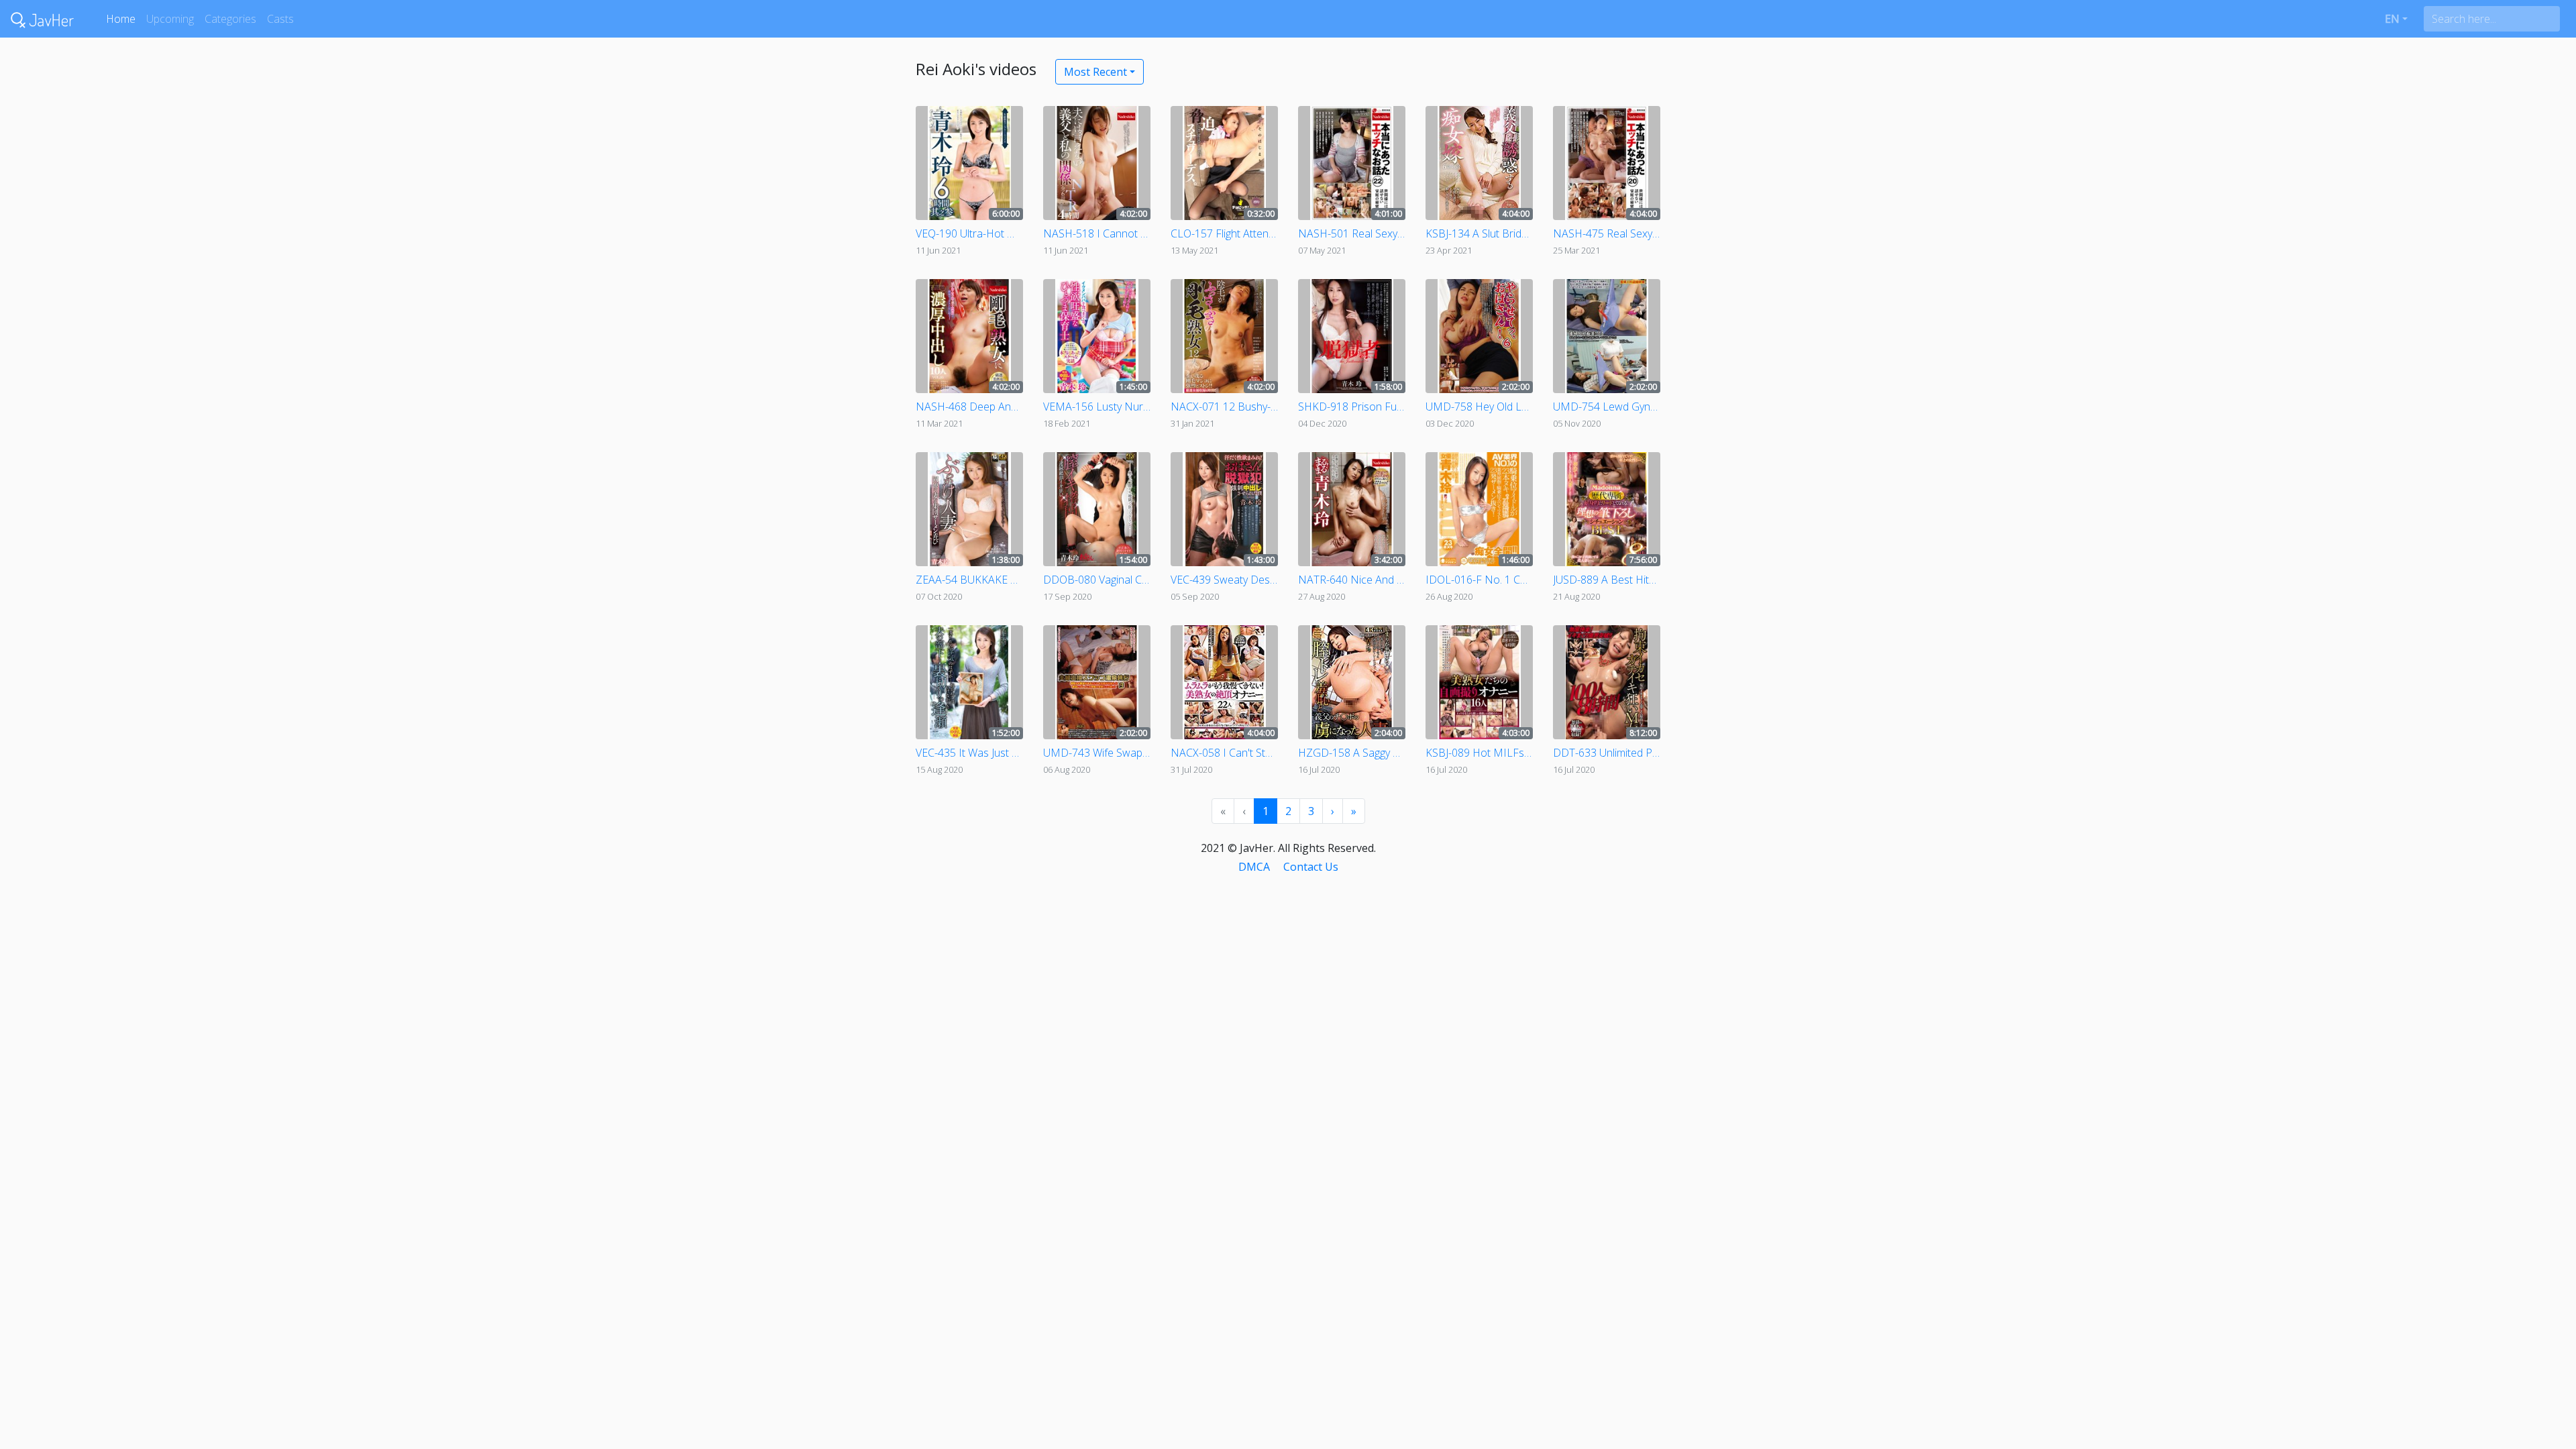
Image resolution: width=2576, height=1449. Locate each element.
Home (121, 19)
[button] (2396, 19)
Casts (280, 19)
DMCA (1254, 867)
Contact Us (1311, 867)
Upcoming (170, 19)
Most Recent (1095, 72)
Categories (230, 19)
